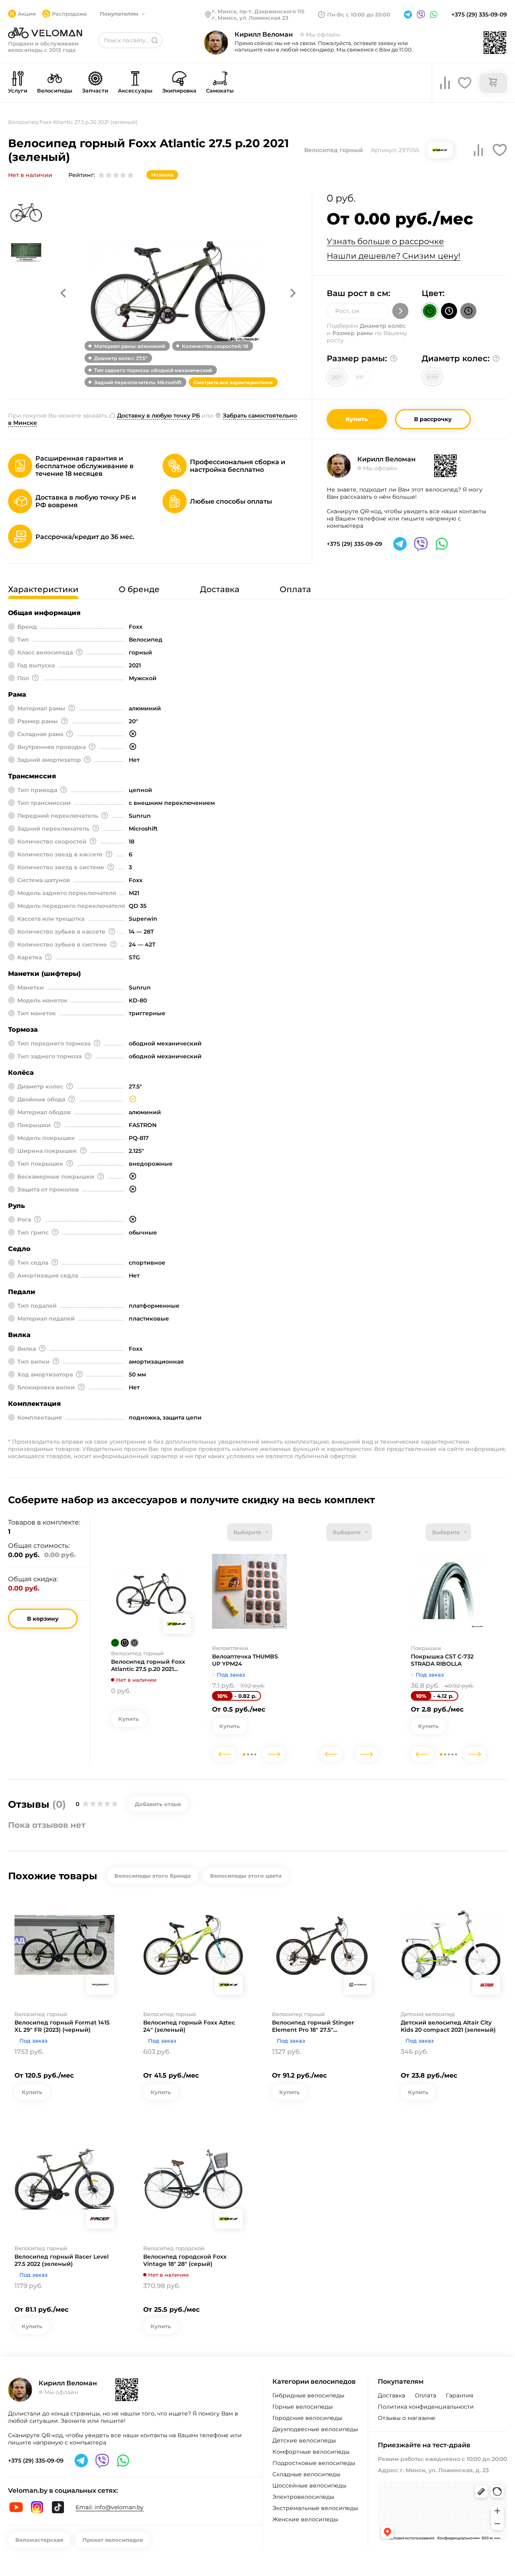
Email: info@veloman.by (110, 2507)
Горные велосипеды (303, 2407)
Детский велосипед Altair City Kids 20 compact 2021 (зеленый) (448, 2026)
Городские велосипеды (307, 2418)
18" (360, 377)
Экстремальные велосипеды (315, 2508)
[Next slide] (274, 1754)
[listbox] (250, 1532)
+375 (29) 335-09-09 (479, 14)
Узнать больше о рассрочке (385, 241)
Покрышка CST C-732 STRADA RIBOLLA (442, 1660)
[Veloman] (45, 33)
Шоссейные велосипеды (309, 2485)
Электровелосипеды (303, 2497)
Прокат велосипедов (113, 2540)
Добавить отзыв (158, 1804)
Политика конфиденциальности (426, 2407)
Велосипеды (55, 91)
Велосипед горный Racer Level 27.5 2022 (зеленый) (62, 2260)
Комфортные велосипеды (311, 2452)
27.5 (432, 377)
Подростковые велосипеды (314, 2463)
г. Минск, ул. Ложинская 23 (250, 18)
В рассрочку (433, 419)
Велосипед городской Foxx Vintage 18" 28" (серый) (185, 2260)
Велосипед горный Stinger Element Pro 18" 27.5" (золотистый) (313, 2026)
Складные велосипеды (306, 2474)
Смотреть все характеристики (233, 382)
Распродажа (69, 14)
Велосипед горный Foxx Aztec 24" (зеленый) (189, 2026)
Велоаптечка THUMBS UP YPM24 (245, 1660)
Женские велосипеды (305, 2519)
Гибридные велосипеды (308, 2395)
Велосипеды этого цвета (246, 1876)
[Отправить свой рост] (400, 311)
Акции (27, 14)
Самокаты (220, 91)
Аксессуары (135, 91)
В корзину (43, 1619)
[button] (63, 293)
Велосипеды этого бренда (152, 1876)
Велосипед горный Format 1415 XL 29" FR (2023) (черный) (62, 2026)
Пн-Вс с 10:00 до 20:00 (359, 14)
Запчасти (95, 91)
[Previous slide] (225, 1754)
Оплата (425, 2395)
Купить (357, 419)
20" (337, 377)
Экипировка (179, 91)
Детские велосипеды (304, 2440)
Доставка (391, 2395)
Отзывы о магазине (407, 2418)
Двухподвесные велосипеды (315, 2429)
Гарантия (459, 2395)
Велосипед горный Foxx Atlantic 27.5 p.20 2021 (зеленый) (148, 1665)
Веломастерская (39, 2540)
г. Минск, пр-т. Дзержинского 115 (258, 11)
